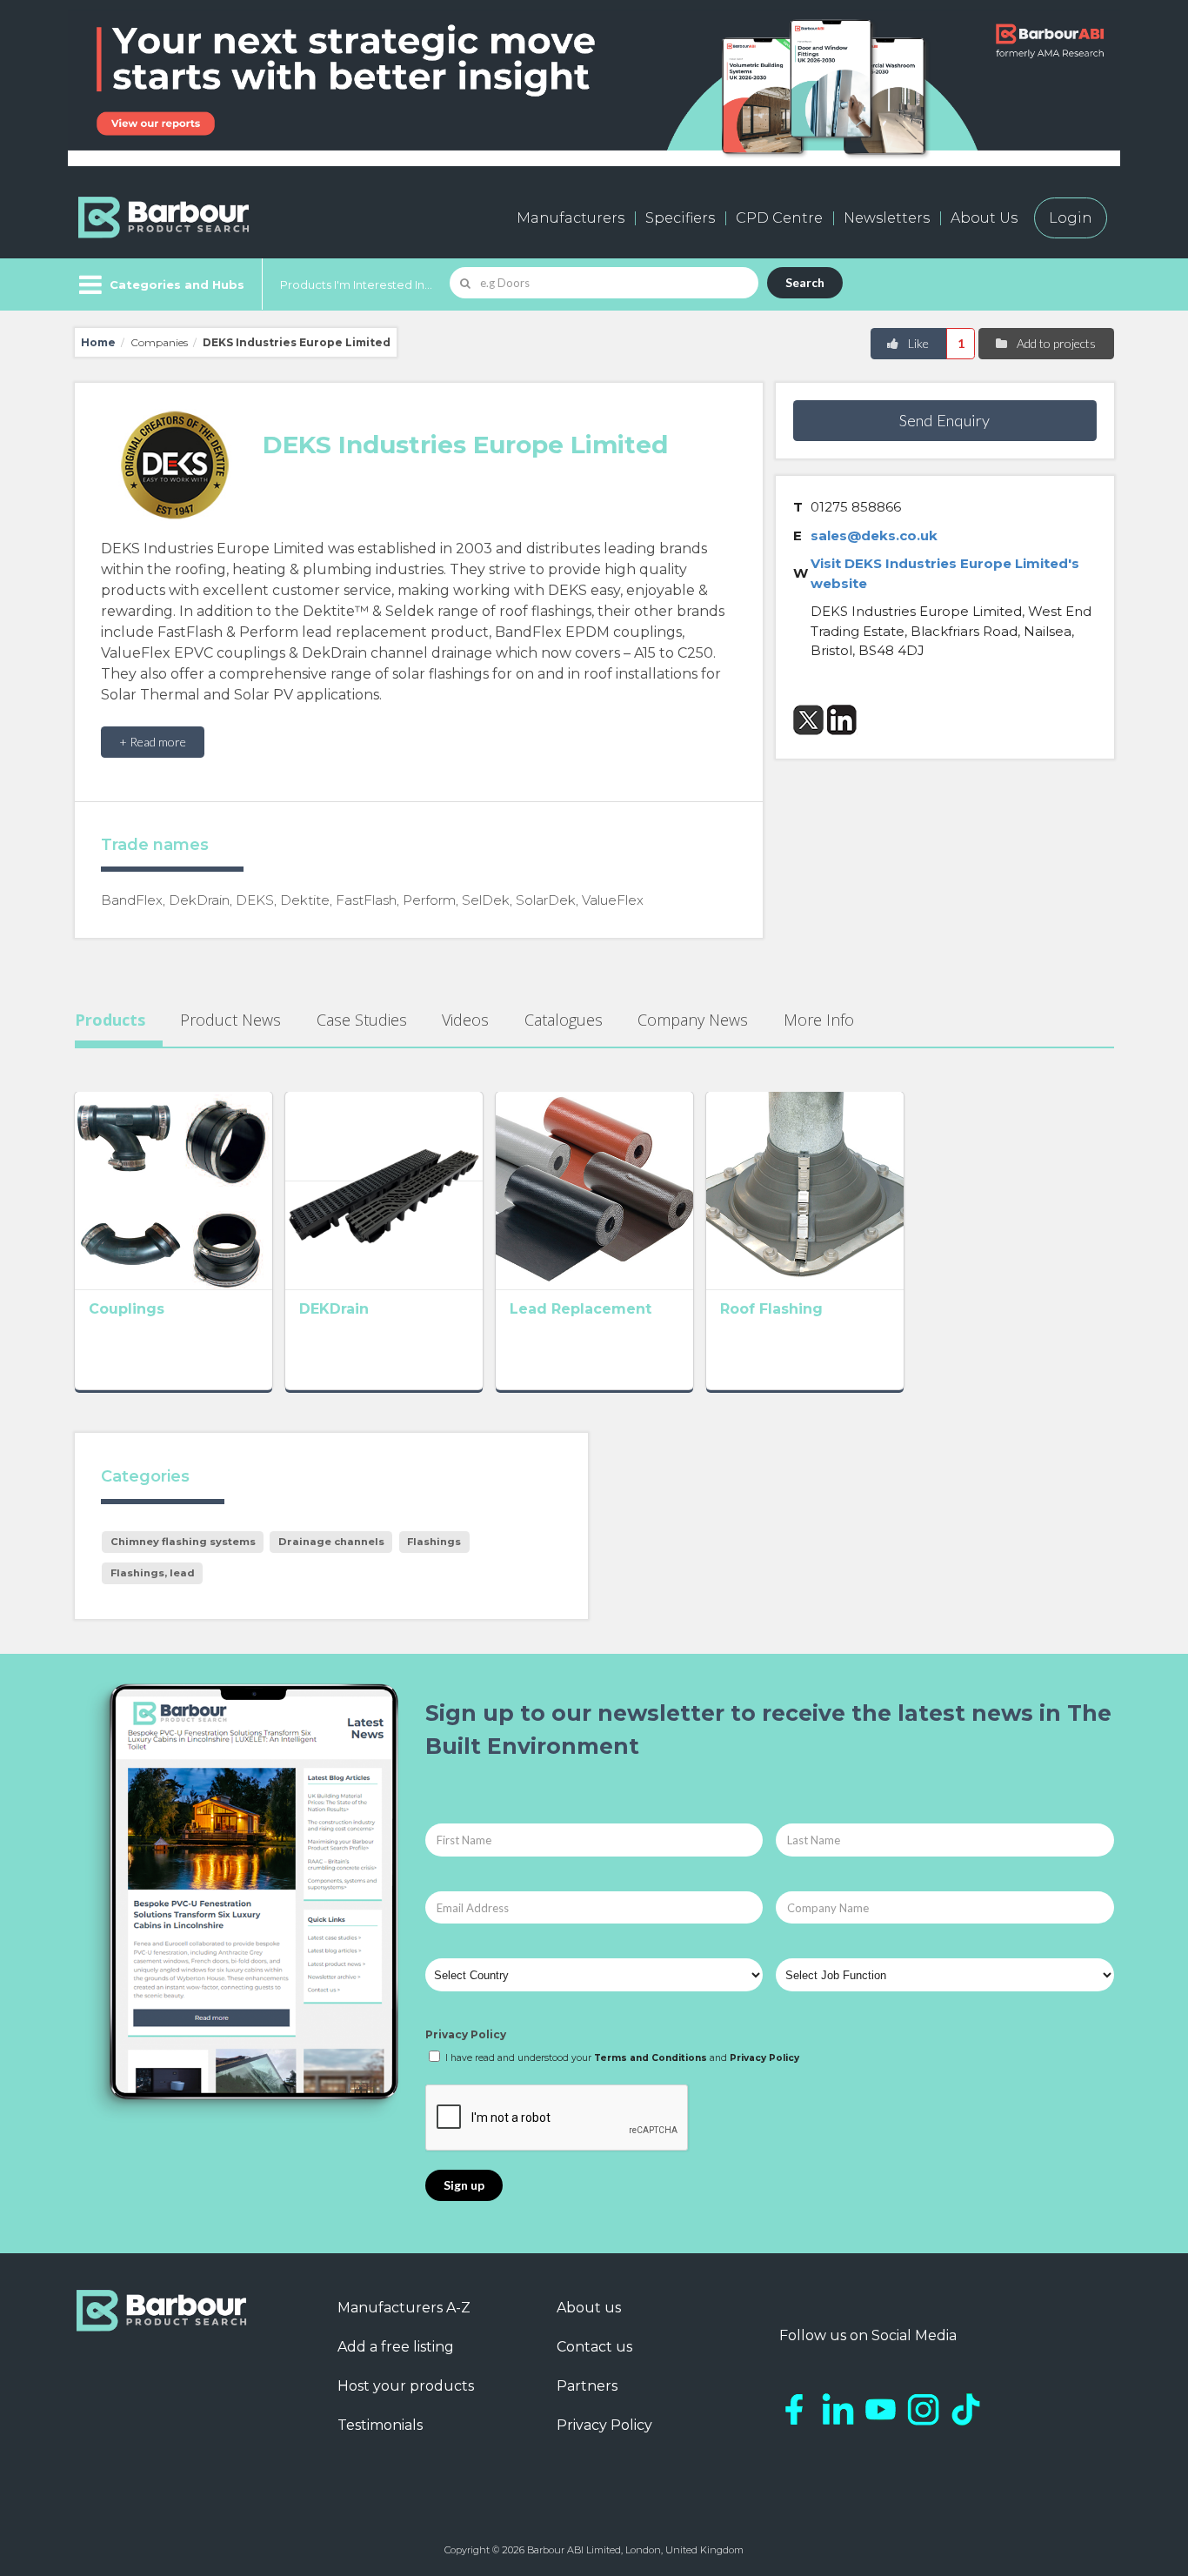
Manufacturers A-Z (404, 2308)
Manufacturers (571, 218)
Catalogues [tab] (564, 1020)
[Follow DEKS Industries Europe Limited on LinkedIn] (842, 720)
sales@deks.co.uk (874, 535)
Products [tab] (110, 1020)
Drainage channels (331, 1542)
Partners (587, 2386)
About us (589, 2308)
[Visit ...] (174, 1189)
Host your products (406, 2386)
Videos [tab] (465, 1020)
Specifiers (680, 218)
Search (805, 282)
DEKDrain (334, 1309)
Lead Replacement (581, 1309)
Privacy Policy (466, 2034)
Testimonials (380, 2425)
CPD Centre (779, 218)
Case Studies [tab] (362, 1020)
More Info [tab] (819, 1020)
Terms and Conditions (651, 2058)
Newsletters (887, 218)
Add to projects (1055, 343)
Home (98, 342)
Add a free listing (396, 2347)
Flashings (434, 1542)
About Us (984, 218)
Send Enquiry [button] (944, 420)
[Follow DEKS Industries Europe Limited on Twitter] (808, 720)
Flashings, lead (153, 1573)
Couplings (127, 1309)
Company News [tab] (693, 1020)
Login (1071, 218)
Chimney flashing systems (183, 1542)
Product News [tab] (230, 1020)
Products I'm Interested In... (356, 284)
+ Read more (153, 742)
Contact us (594, 2347)
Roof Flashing (771, 1309)
